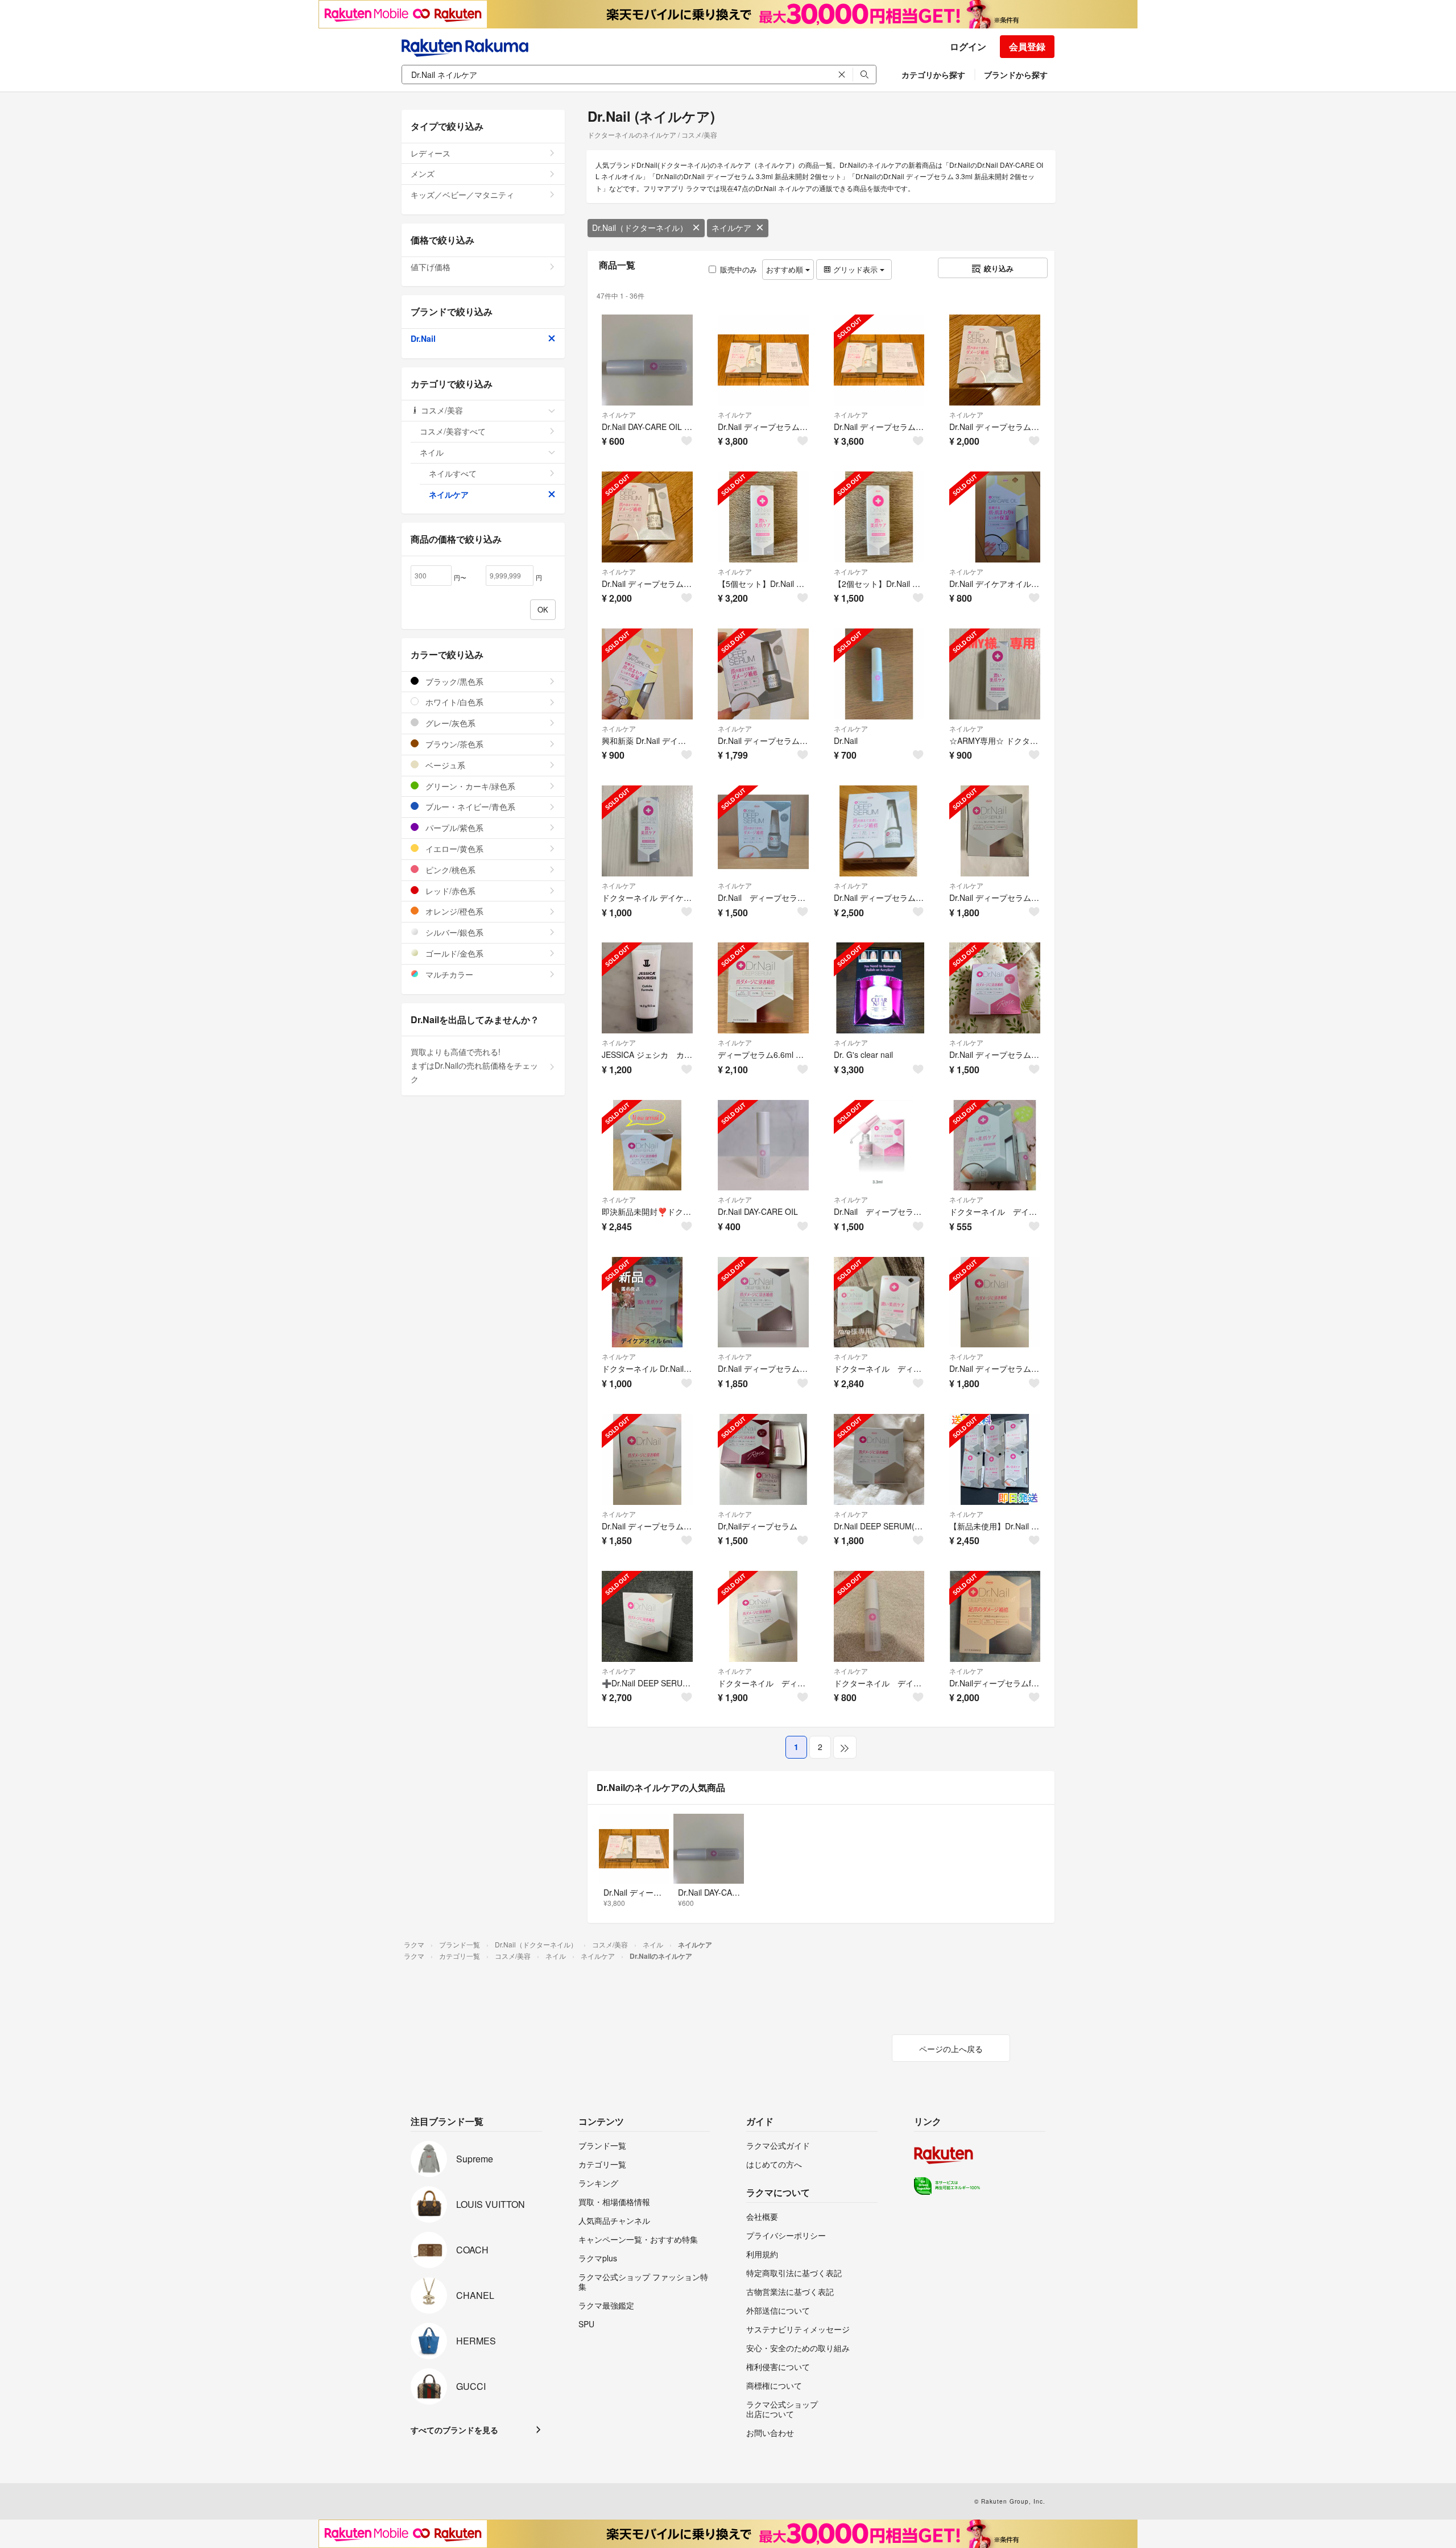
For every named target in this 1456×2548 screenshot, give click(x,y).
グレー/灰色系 (449, 723)
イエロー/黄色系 (453, 849)
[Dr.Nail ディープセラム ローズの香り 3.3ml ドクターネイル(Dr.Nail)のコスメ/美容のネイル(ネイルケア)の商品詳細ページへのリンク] (995, 988)
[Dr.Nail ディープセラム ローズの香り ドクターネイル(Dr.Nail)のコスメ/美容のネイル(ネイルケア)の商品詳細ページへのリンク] (879, 1145)
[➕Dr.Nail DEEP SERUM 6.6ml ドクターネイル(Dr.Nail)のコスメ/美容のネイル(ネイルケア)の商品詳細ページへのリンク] (647, 1616)
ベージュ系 (444, 765)
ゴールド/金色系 (453, 953)
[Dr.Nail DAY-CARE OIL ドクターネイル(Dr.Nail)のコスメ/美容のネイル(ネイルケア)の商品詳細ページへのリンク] (763, 1145)
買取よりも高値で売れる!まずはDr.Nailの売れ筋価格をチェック (474, 1065)
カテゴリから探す (933, 75)
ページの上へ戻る (951, 2049)
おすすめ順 (786, 269)
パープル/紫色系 (453, 828)
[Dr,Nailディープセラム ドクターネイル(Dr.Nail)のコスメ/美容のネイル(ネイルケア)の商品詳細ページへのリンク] (763, 1459)
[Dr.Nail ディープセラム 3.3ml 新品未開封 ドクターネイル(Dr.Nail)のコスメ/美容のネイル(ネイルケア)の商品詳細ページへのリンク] (995, 360)
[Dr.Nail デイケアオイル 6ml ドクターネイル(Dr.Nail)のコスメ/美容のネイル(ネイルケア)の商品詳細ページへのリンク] (995, 517)
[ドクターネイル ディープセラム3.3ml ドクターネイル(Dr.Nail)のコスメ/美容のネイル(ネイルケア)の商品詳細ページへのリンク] (763, 1616)
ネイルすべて (453, 473)
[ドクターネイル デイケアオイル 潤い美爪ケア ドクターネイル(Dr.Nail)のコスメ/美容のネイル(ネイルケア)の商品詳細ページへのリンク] (995, 1145)
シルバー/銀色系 (453, 932)
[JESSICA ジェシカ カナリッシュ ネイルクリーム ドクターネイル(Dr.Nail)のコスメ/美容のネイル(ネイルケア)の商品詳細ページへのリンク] (647, 988)
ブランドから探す (1016, 75)
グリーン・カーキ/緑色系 (469, 786)
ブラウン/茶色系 (453, 744)
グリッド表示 (855, 269)
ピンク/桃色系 (449, 870)
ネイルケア (731, 227)
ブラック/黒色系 (453, 681)
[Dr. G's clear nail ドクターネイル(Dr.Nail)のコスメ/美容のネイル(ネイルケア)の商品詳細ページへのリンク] (879, 988)
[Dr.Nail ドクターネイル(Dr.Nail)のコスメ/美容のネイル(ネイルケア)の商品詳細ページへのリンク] (879, 674)
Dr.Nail (423, 338)
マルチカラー (448, 974)
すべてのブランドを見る (454, 2430)
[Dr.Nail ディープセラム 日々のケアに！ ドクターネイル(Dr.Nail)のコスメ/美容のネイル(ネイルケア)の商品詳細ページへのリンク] (763, 831)
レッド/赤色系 (449, 891)
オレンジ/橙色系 (453, 911)
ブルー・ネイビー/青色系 (469, 806)
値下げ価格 (431, 267)
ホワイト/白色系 (453, 702)
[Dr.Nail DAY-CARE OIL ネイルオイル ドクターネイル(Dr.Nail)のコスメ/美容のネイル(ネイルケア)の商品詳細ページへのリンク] (647, 360)
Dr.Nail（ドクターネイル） (640, 227)
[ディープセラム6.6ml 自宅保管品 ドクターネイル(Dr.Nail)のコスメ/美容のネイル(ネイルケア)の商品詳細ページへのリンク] (763, 988)
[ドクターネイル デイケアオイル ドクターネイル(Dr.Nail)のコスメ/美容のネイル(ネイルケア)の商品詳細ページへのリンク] (647, 831)
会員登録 (1027, 46)
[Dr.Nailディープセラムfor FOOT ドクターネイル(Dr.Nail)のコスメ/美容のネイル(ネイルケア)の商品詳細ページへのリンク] (995, 1616)
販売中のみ (739, 269)
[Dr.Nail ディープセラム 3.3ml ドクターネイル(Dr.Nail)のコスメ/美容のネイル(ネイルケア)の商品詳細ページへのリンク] (763, 674)
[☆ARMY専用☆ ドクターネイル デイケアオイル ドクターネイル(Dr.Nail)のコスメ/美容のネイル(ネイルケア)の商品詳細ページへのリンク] (995, 674)
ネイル (432, 452)
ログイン (968, 46)
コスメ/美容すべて (453, 431)
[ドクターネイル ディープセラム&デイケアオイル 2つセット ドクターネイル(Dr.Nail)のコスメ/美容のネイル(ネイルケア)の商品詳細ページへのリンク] (879, 1302)
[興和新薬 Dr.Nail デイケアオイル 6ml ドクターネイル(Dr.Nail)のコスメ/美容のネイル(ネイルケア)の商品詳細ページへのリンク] (647, 674)
